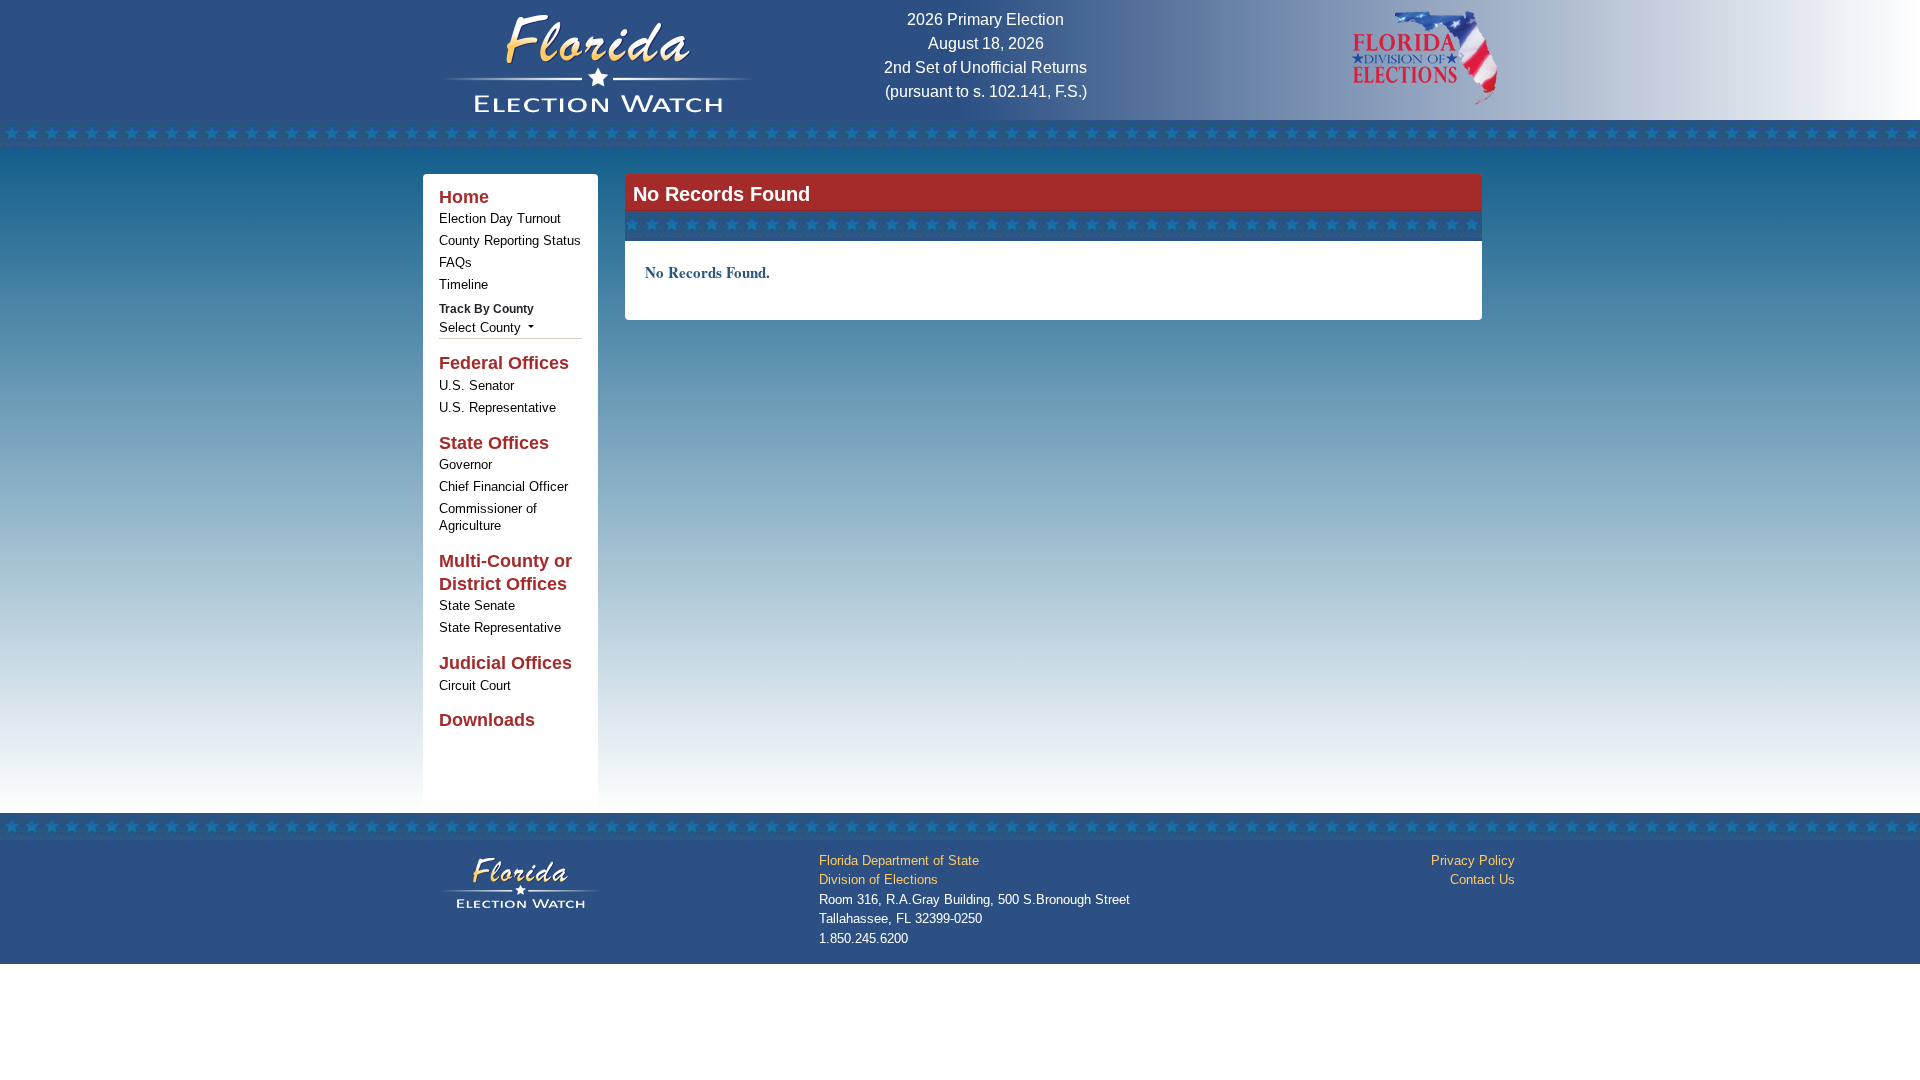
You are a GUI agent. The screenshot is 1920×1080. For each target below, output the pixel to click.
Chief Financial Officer (503, 486)
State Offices (494, 443)
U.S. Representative (497, 407)
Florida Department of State (899, 860)
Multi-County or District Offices (505, 572)
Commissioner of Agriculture (488, 517)
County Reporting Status (510, 240)
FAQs (455, 262)
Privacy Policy (1473, 860)
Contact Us (1482, 879)
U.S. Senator (476, 385)
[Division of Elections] (1427, 56)
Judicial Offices (505, 663)
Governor (465, 464)
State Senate (477, 605)
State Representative (500, 627)
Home (464, 197)
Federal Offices (504, 363)
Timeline (463, 284)
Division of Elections (878, 879)
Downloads (487, 720)
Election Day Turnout (500, 218)
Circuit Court (475, 685)
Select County (482, 327)
